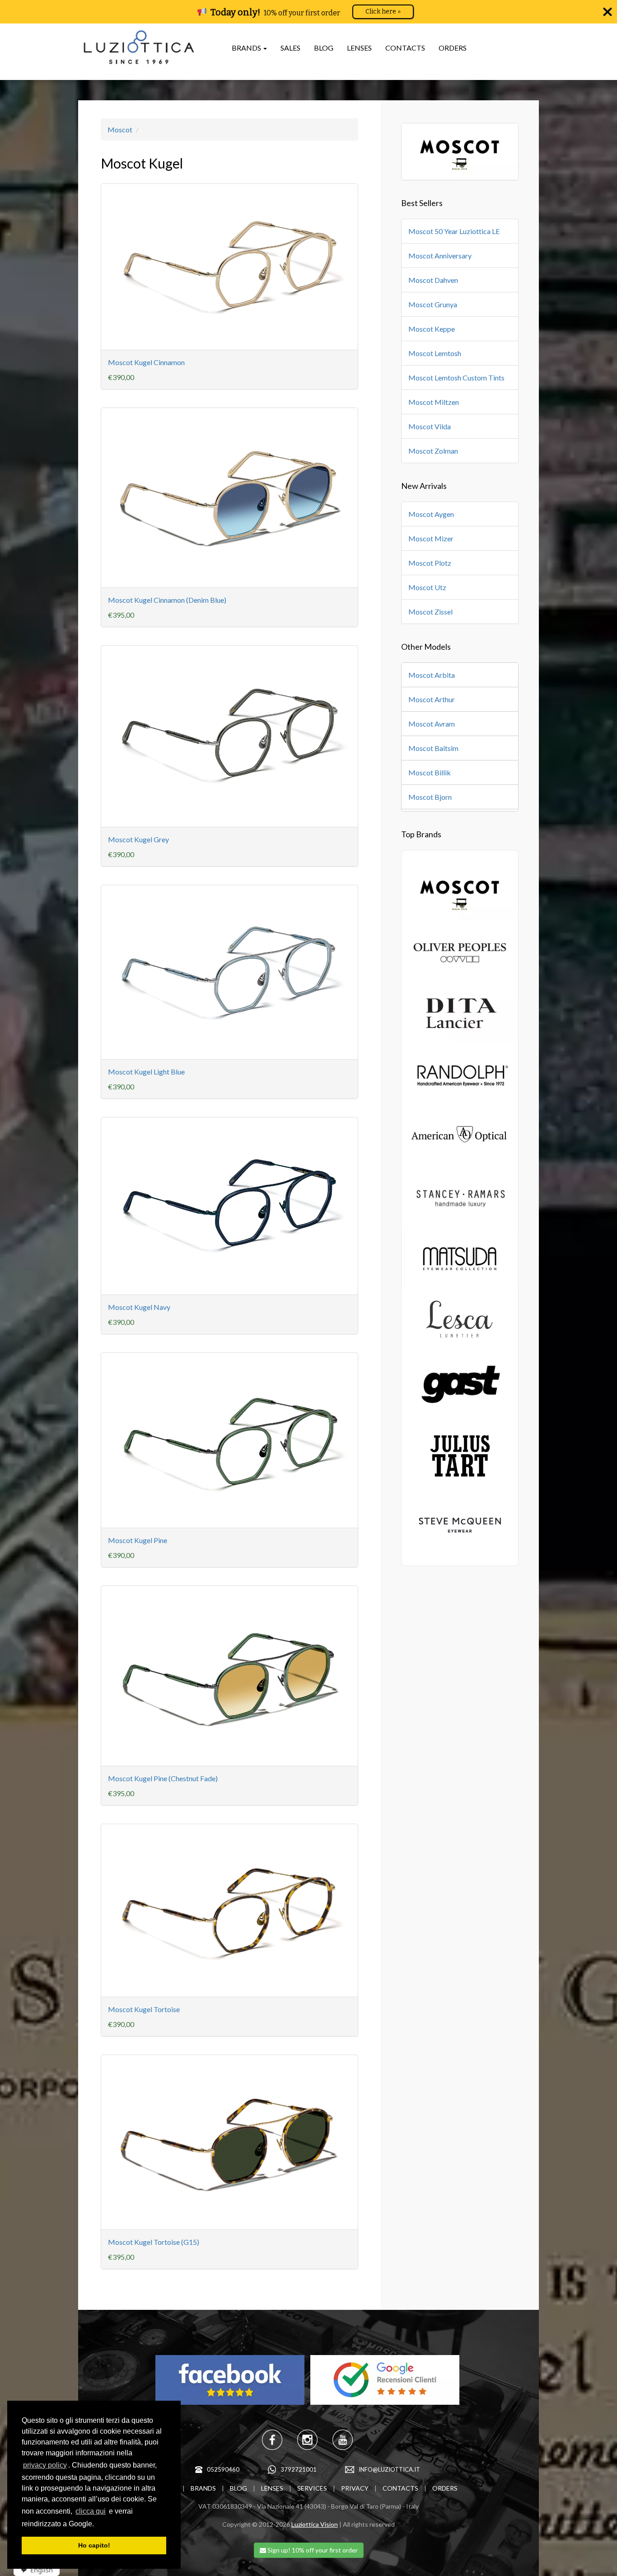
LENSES (359, 48)
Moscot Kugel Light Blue (146, 1072)
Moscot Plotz (430, 563)
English (42, 2570)
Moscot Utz (427, 587)
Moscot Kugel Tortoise (144, 2009)
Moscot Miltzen (434, 402)
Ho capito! (94, 2545)
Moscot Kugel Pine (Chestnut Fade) (163, 1778)
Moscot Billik (430, 772)
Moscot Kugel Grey (138, 839)
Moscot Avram (432, 724)
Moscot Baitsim (433, 748)
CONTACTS (405, 48)
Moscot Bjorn (430, 797)
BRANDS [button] (247, 48)
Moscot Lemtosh (435, 353)
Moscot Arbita (432, 675)
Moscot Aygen (431, 514)
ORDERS (453, 48)
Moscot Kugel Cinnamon (146, 362)
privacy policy (45, 2465)
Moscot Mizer (431, 538)
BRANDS (203, 2488)
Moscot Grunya (433, 304)
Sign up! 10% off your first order (312, 2550)
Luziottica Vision (315, 2524)
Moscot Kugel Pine (138, 1540)
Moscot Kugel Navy (139, 1307)
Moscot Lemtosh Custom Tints (456, 378)
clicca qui (91, 2511)
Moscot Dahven (433, 280)
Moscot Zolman (433, 451)
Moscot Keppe (432, 329)
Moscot (120, 129)
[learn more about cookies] (97, 2524)
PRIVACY (355, 2488)
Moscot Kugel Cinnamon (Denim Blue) (167, 600)
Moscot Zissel (430, 612)
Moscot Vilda (430, 426)
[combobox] (34, 2570)
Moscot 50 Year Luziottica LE (454, 231)
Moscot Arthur (432, 699)
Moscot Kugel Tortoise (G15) (154, 2242)
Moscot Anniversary (440, 256)
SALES (290, 48)
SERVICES (312, 2488)
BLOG (324, 48)
